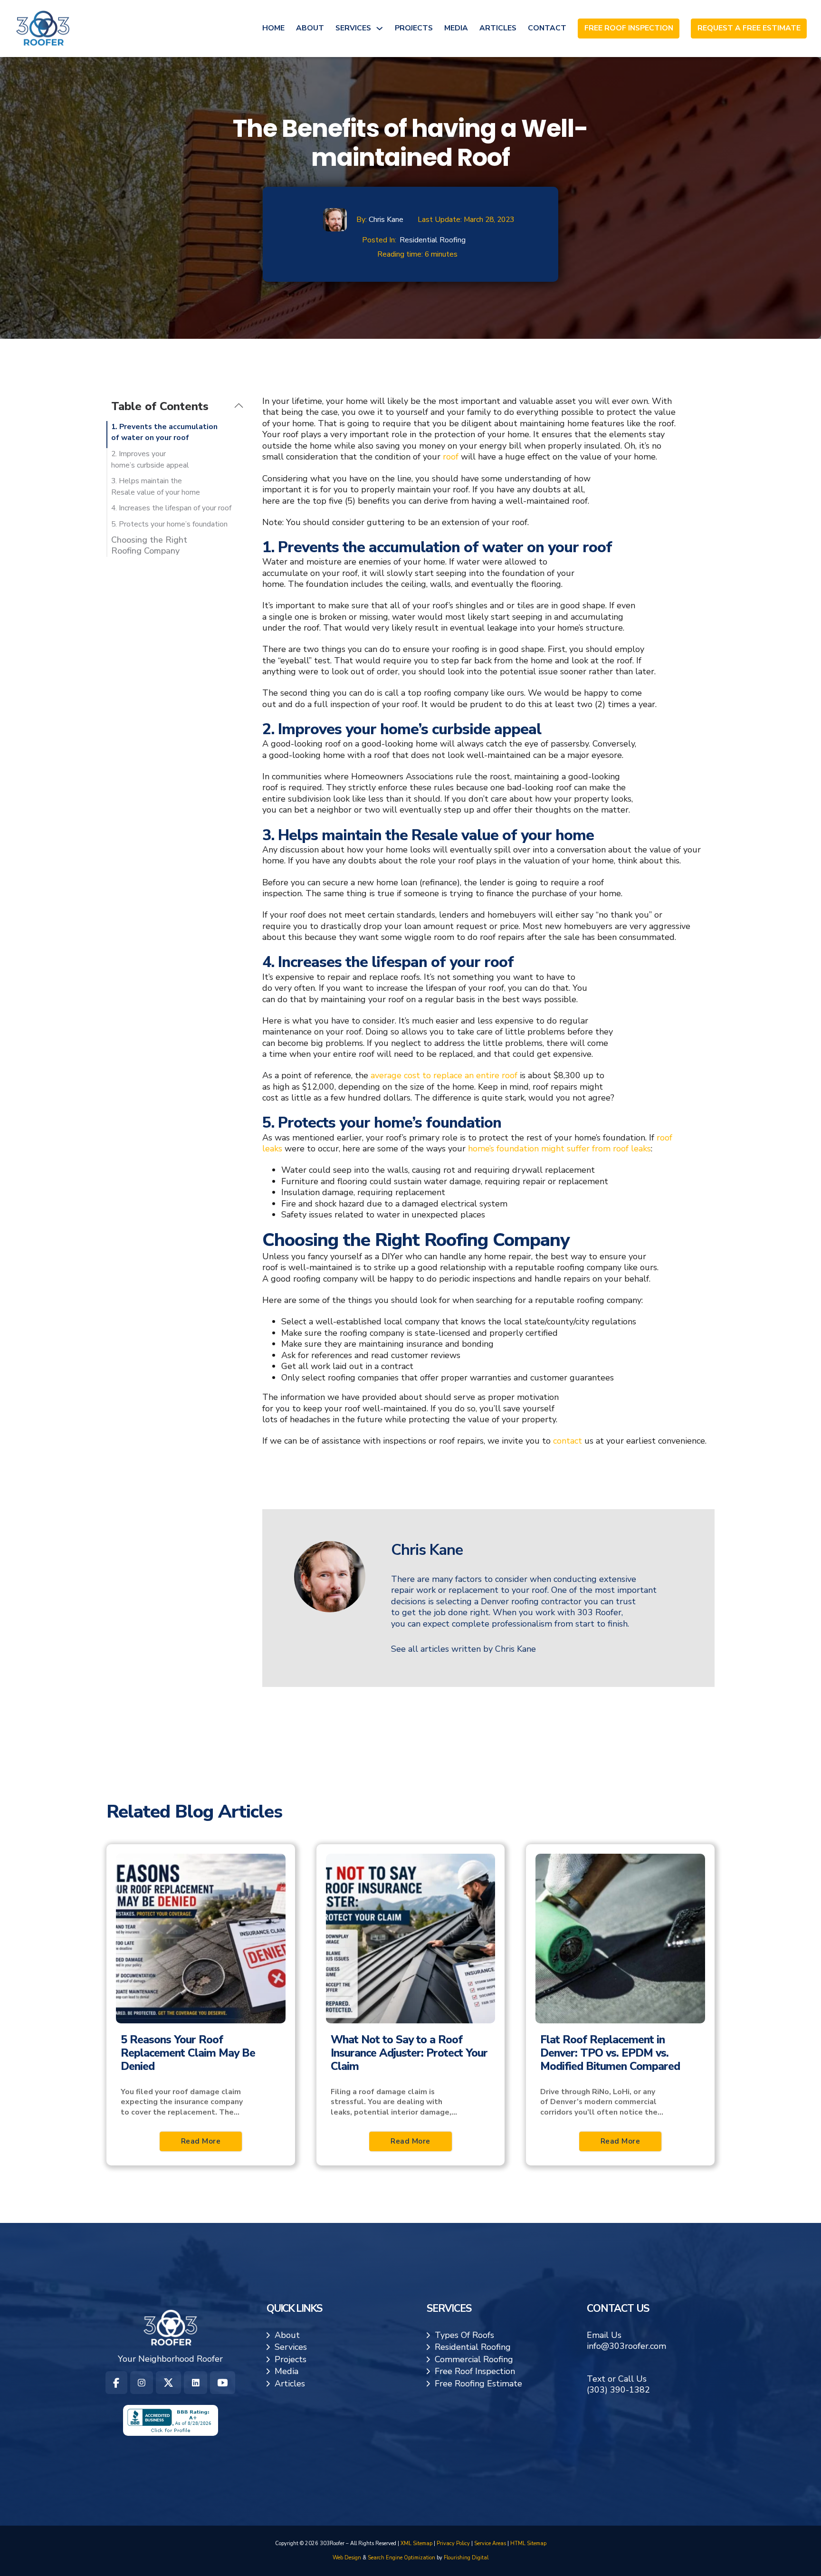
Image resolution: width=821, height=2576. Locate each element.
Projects (414, 28)
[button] (177, 406)
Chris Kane (386, 220)
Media (456, 28)
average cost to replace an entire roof (444, 1075)
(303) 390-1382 (618, 2390)
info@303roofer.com (626, 2346)
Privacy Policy (453, 2543)
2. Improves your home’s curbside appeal (150, 460)
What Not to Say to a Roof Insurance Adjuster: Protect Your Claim (409, 2053)
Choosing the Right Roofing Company (149, 546)
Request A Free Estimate (749, 29)
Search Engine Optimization (401, 2558)
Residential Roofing (433, 240)
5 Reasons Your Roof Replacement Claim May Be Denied (188, 2053)
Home (273, 28)
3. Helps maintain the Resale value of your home (156, 487)
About (310, 28)
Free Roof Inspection (629, 29)
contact (568, 1441)
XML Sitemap (416, 2543)
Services (353, 28)
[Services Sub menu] (380, 29)
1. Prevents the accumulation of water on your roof (164, 432)
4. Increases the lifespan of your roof (171, 508)
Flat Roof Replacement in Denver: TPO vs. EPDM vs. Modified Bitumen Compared (610, 2053)
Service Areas (490, 2543)
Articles (498, 28)
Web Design (347, 2558)
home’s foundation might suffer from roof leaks (559, 1149)
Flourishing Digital (466, 2558)
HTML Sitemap (528, 2543)
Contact (547, 28)
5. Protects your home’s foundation (169, 524)
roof (451, 457)
